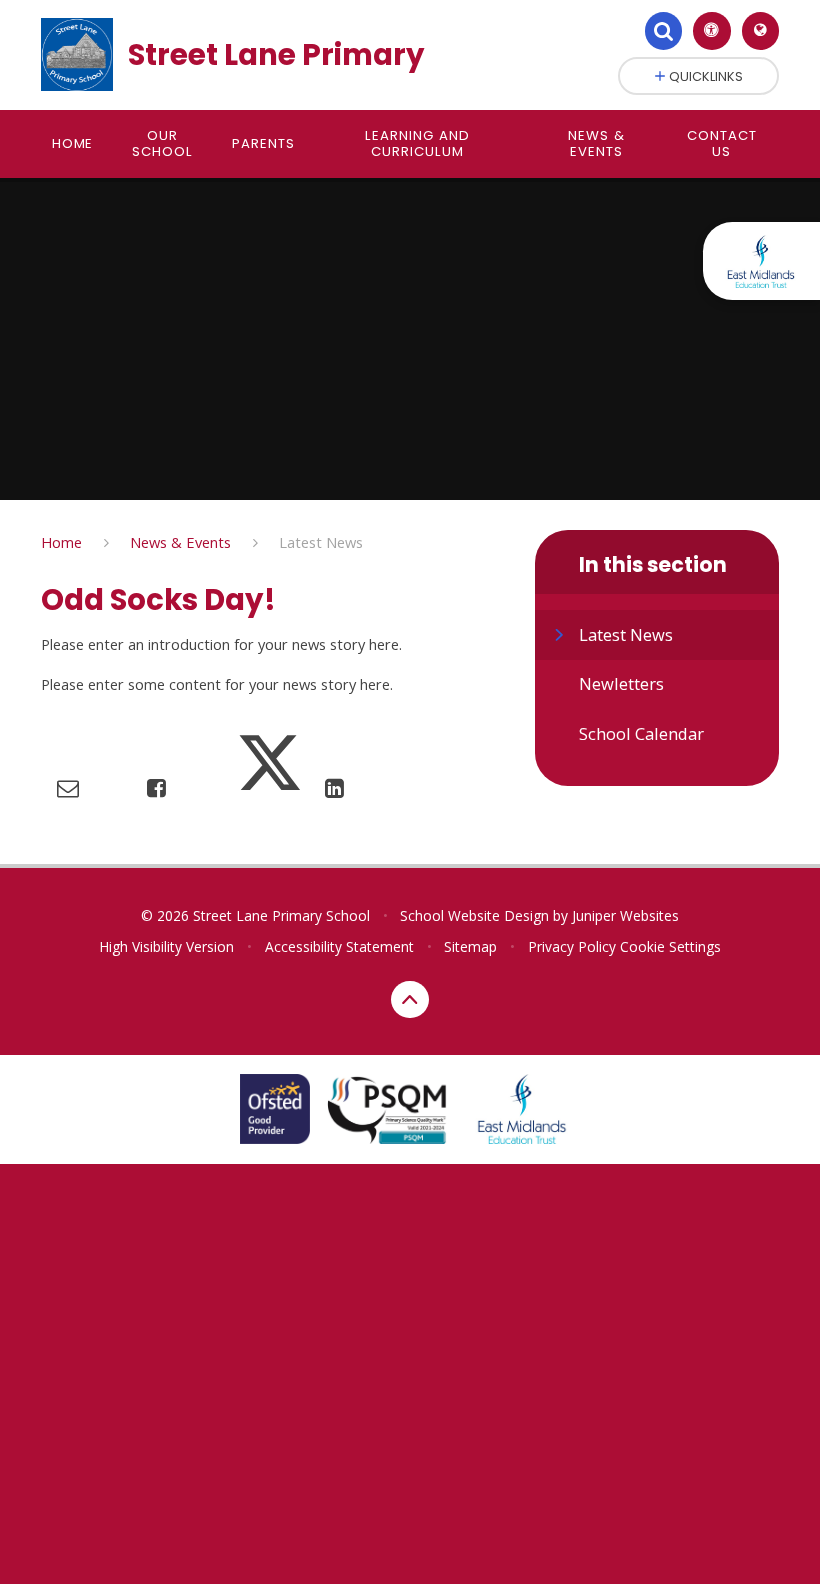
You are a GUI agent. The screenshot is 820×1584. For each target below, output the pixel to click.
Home (61, 542)
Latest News (321, 542)
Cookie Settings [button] (670, 946)
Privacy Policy (572, 946)
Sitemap (470, 946)
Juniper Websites (625, 915)
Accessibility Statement (339, 946)
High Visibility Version (166, 946)
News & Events (180, 542)
